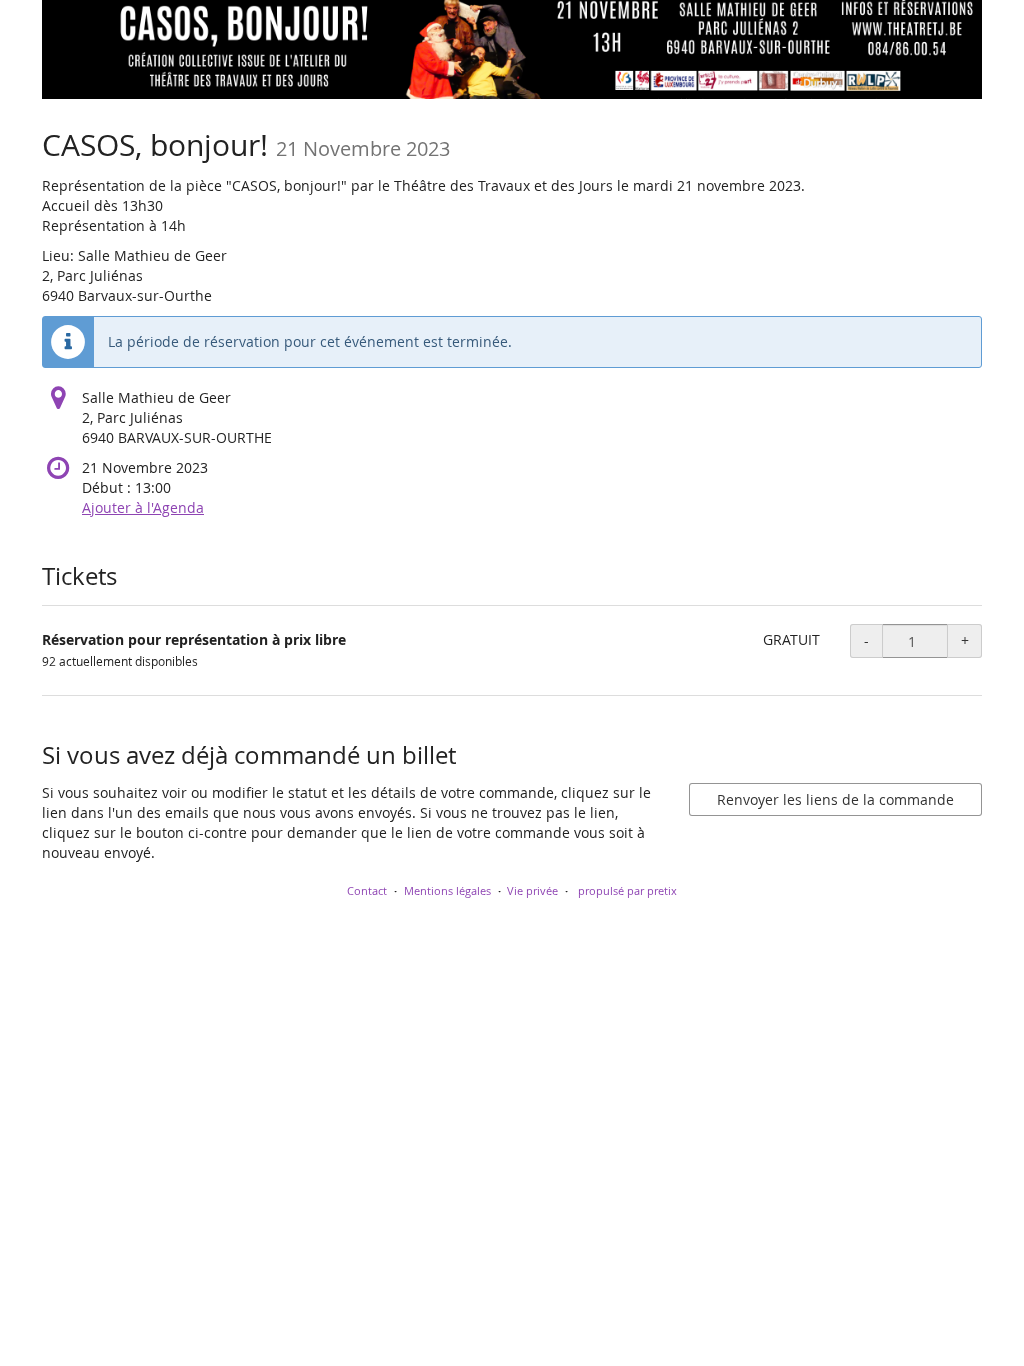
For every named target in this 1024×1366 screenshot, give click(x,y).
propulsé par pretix (627, 890)
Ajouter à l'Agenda (143, 507)
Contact (367, 890)
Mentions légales (447, 890)
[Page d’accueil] (512, 49)
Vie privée (532, 890)
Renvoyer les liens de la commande (835, 799)
